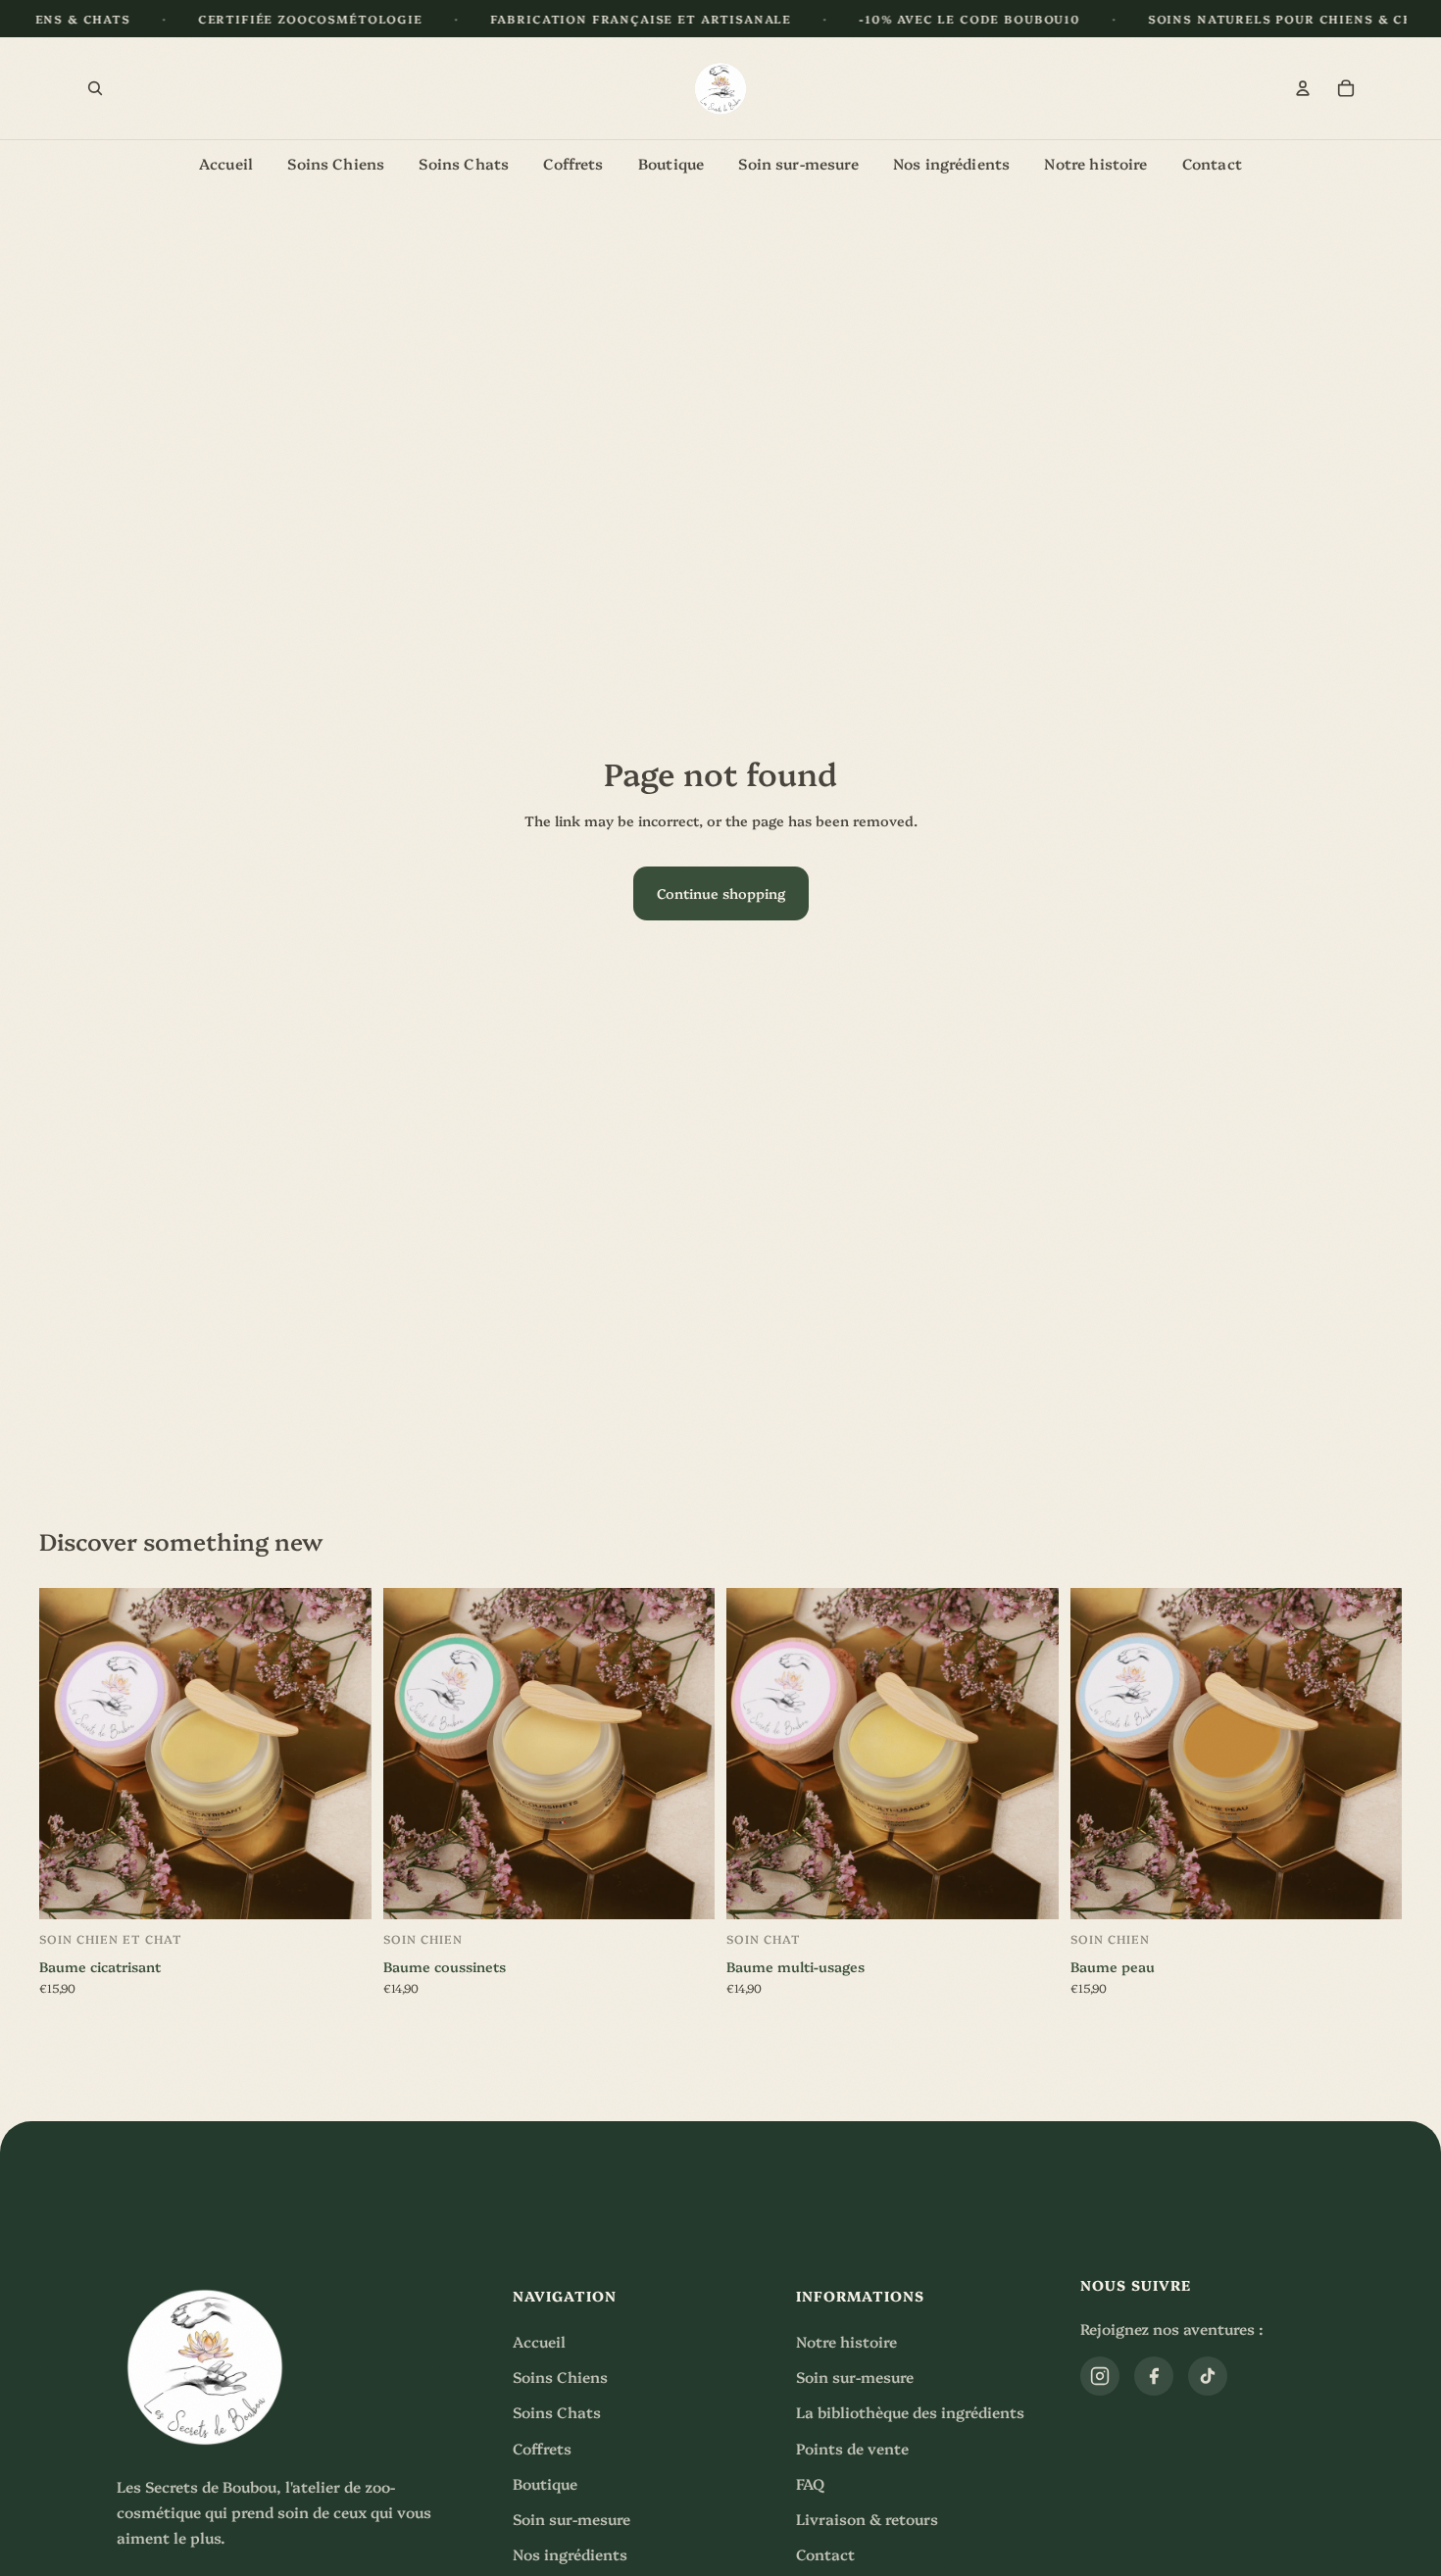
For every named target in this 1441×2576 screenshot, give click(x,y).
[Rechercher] (95, 88)
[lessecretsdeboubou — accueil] (720, 88)
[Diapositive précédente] (69, 1754)
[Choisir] (205, 1899)
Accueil (539, 2341)
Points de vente (852, 2448)
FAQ (810, 2483)
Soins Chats (557, 2412)
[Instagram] (1100, 2376)
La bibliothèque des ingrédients (910, 2412)
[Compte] (1303, 88)
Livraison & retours (867, 2519)
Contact (825, 2554)
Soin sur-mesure (571, 2519)
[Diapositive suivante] (342, 1754)
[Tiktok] (1208, 2376)
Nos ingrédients (570, 2554)
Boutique (545, 2483)
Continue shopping (721, 893)
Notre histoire (846, 2341)
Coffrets (542, 2448)
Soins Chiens (560, 2377)
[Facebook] (1154, 2376)
